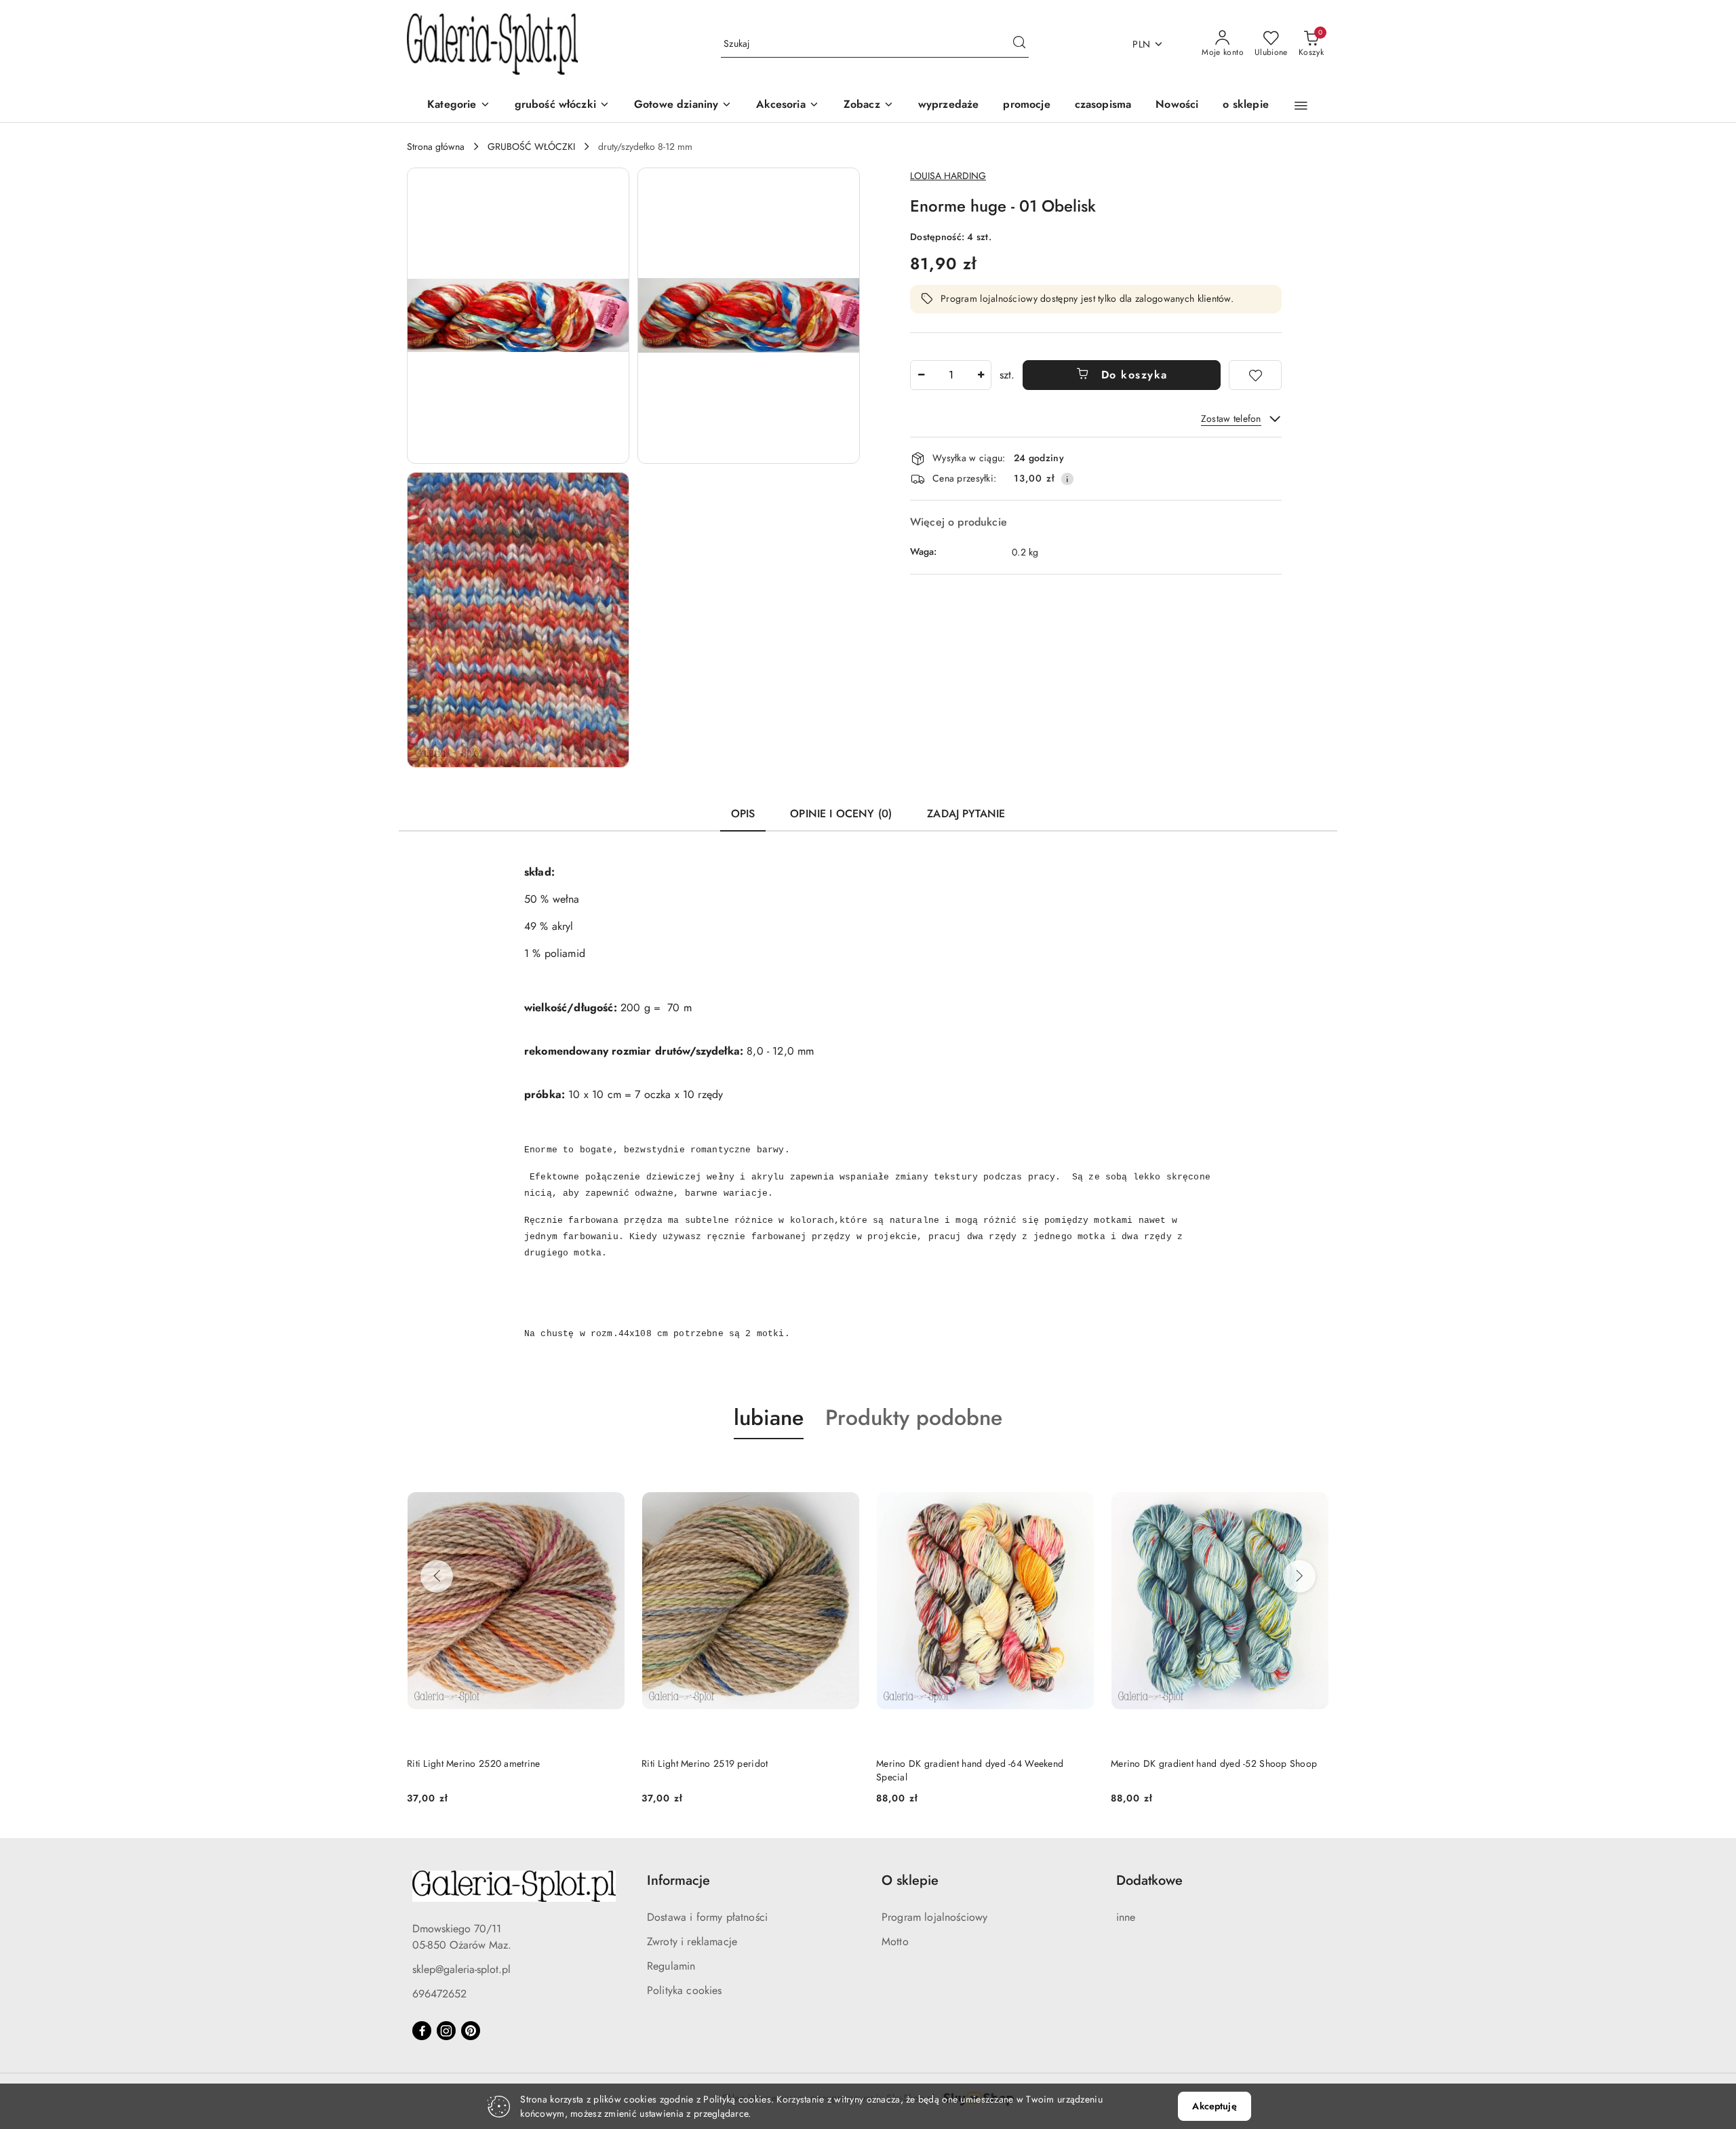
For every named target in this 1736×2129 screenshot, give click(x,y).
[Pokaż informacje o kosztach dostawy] (1067, 479)
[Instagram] (446, 2031)
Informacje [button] (678, 1880)
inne (1126, 1917)
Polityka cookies (685, 1990)
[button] (869, 105)
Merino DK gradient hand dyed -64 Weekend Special (735, 1770)
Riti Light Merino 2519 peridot (470, 1763)
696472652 (439, 1994)
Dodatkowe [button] (1149, 1880)
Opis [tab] (743, 814)
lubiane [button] (769, 1418)
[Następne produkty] (1299, 1576)
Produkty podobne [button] (914, 1418)
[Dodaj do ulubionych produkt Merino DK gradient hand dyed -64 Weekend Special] (844, 1471)
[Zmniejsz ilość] (921, 375)
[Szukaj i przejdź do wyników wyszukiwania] (1019, 44)
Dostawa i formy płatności (707, 1917)
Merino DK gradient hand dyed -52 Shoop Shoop (979, 1763)
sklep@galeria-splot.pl (461, 1969)
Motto (895, 1941)
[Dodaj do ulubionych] (1255, 375)
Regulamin (671, 1966)
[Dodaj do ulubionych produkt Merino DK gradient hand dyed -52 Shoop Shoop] (1079, 1471)
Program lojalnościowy (934, 1917)
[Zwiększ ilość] (981, 375)
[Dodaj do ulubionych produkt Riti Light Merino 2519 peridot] (610, 1471)
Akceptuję (1214, 2106)
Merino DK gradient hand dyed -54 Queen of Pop (1215, 1763)
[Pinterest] (471, 2031)
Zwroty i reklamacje (692, 1941)
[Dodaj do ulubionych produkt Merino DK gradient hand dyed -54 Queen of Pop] (1314, 1471)
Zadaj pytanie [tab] (966, 814)
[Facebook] (422, 2031)
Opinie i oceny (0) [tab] (841, 814)
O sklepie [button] (910, 1880)
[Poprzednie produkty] (437, 1576)
